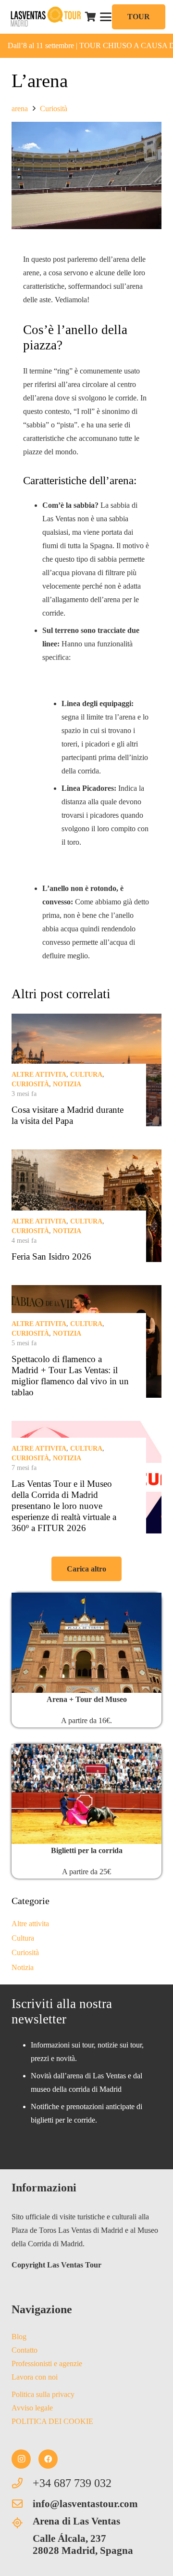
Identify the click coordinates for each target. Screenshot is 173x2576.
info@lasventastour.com (85, 2504)
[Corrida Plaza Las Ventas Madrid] (86, 1794)
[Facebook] (48, 2459)
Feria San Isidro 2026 (51, 1256)
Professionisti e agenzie (47, 2363)
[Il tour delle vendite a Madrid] (86, 1643)
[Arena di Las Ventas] (22, 2523)
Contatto (25, 2350)
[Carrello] (91, 17)
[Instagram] (21, 2459)
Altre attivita (39, 1075)
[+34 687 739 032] (22, 2483)
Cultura (86, 1075)
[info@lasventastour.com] (22, 2504)
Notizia (67, 1084)
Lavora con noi (35, 2377)
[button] (106, 17)
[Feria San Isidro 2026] (86, 1206)
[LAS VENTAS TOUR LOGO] (45, 17)
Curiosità (30, 1084)
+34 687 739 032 (72, 2483)
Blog (19, 2337)
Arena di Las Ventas (76, 2521)
